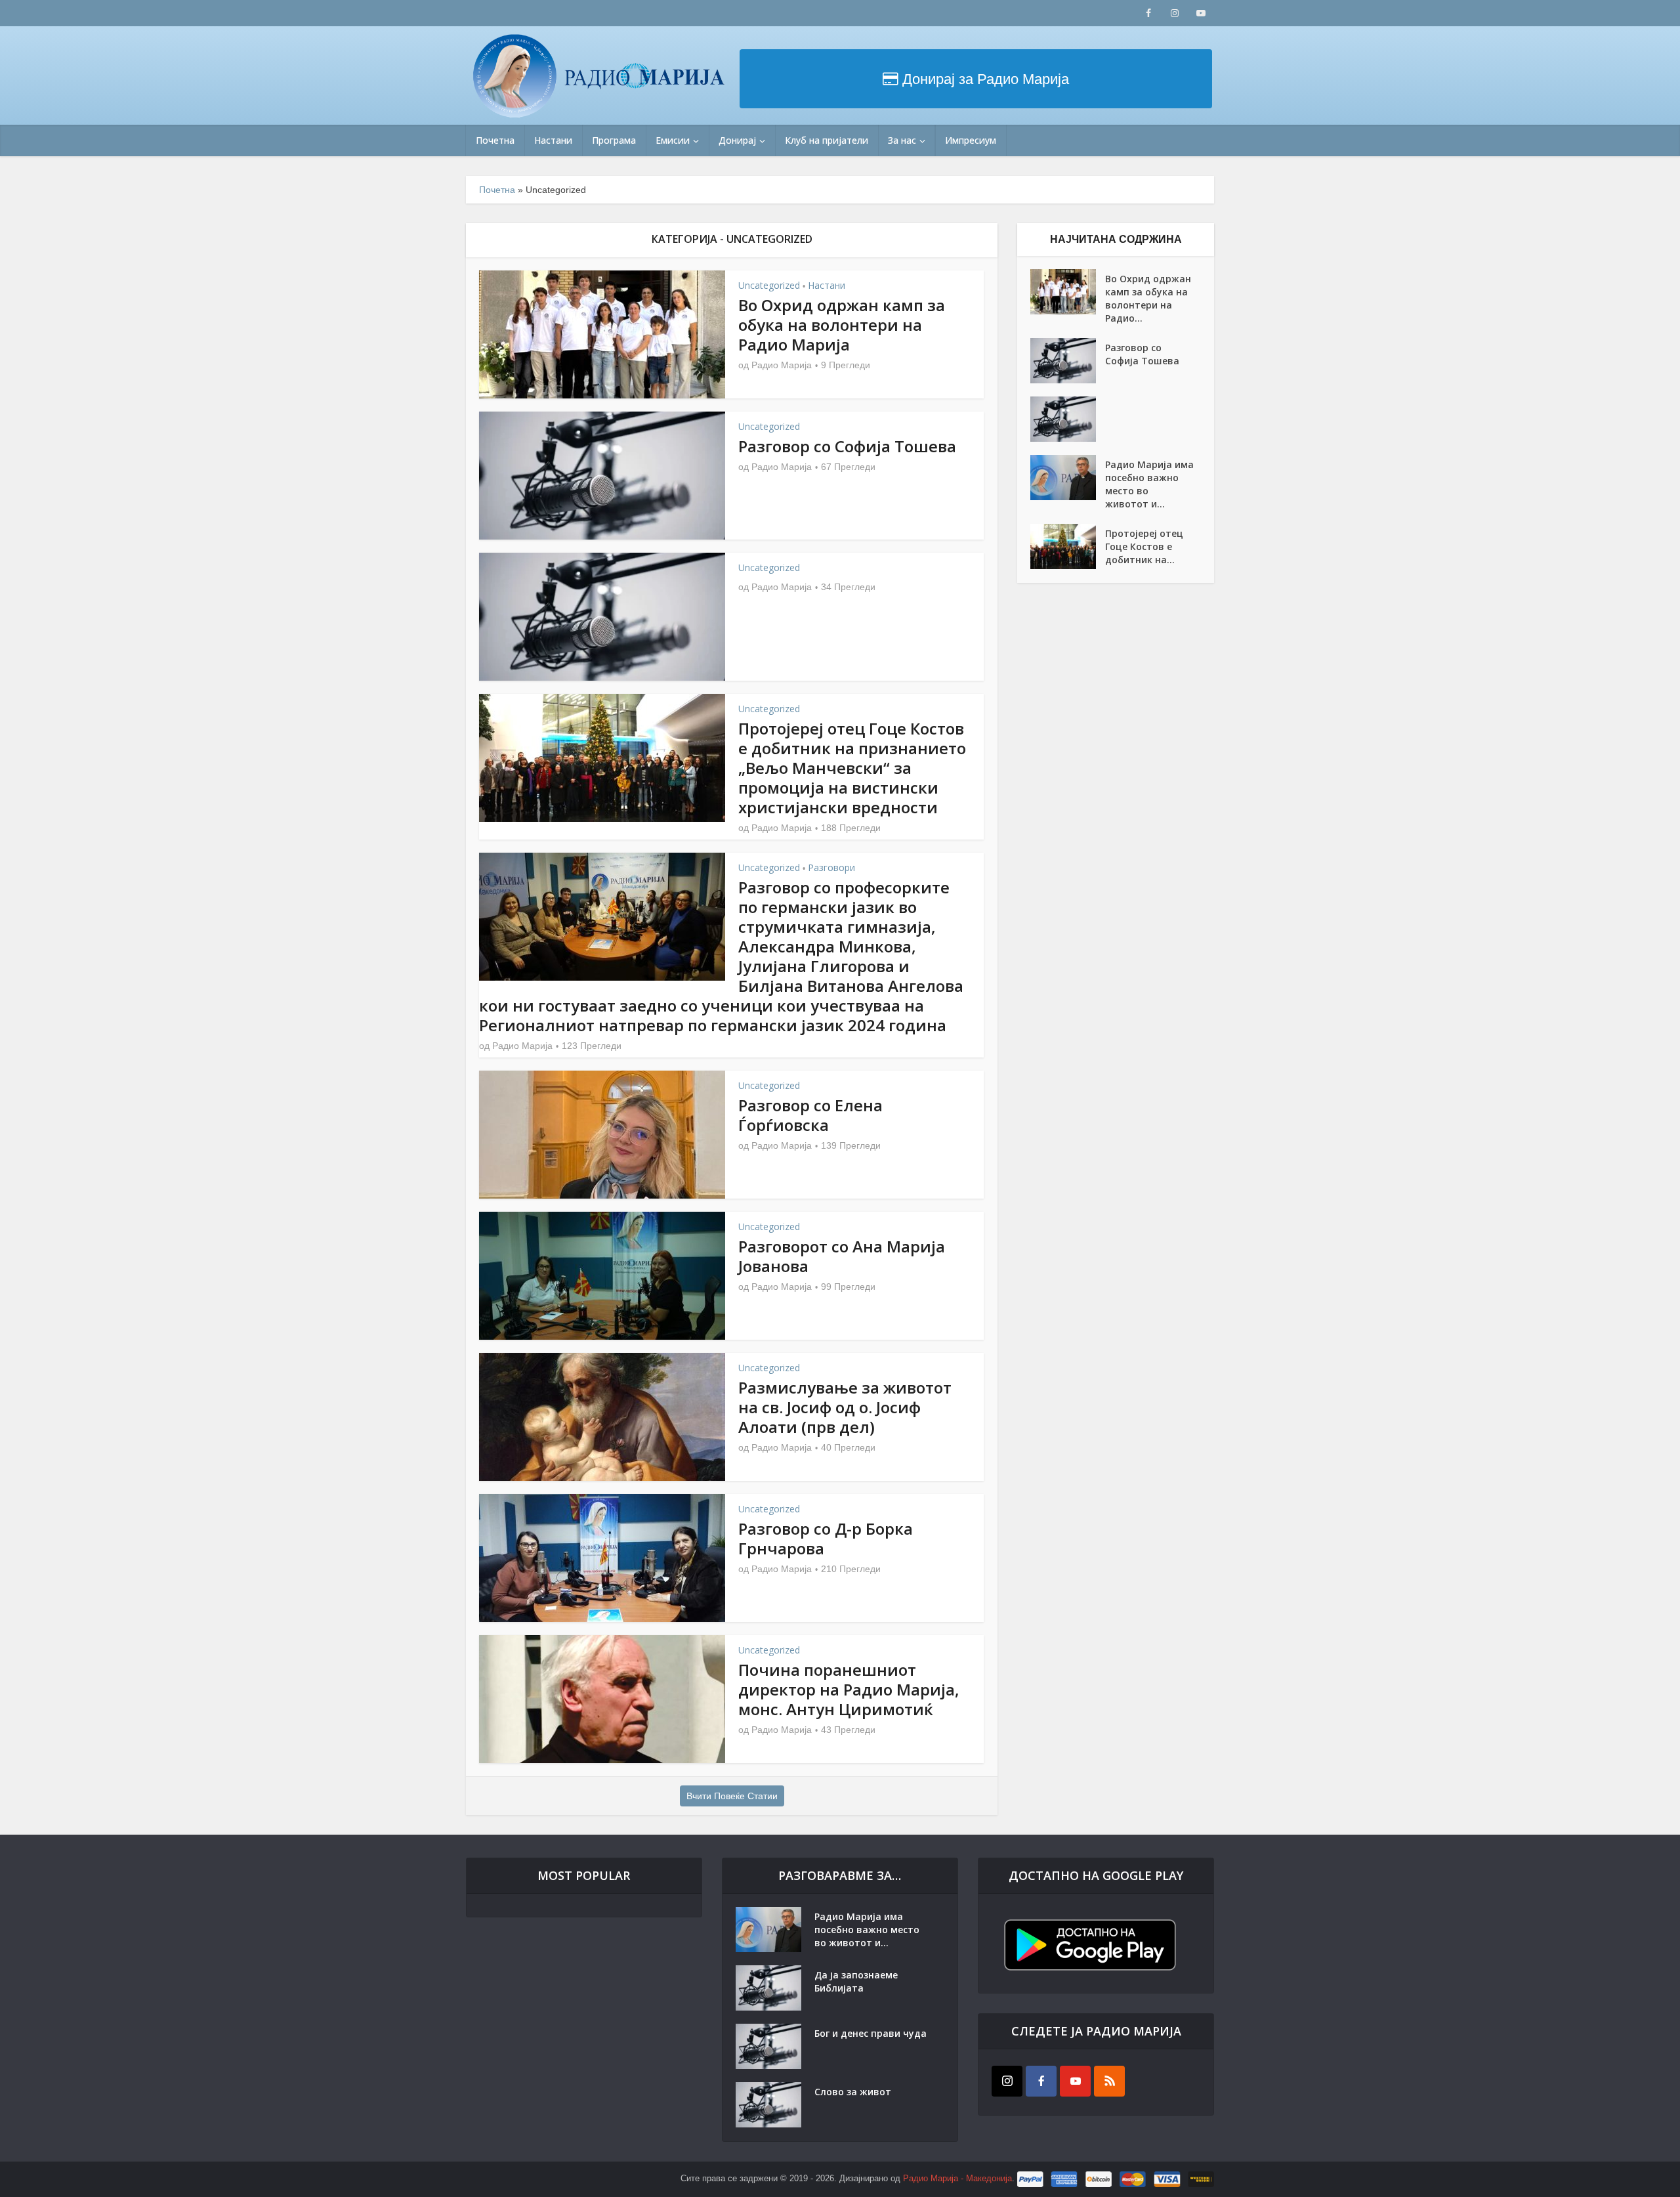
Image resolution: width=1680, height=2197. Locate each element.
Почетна (495, 140)
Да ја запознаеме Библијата (856, 1981)
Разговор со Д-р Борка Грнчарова (826, 1538)
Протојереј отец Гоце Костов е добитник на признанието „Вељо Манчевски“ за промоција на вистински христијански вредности (852, 768)
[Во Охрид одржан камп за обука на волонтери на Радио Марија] (1068, 292)
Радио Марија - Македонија (957, 2178)
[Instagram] (1007, 2081)
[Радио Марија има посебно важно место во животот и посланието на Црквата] (1068, 478)
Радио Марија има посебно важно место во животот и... (1149, 484)
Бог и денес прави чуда (871, 2033)
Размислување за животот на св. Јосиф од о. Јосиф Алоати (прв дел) (845, 1407)
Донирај (737, 140)
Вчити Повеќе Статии (732, 1796)
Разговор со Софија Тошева (847, 446)
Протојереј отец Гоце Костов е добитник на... (1144, 546)
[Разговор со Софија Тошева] (1068, 361)
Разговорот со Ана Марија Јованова (842, 1256)
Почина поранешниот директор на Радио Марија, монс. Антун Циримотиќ (849, 1689)
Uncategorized (769, 285)
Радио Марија (782, 365)
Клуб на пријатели (827, 140)
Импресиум (971, 140)
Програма (614, 140)
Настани (553, 140)
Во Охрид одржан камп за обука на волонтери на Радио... (1148, 298)
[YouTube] (1075, 2081)
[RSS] (1109, 2081)
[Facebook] (1041, 2081)
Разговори (831, 867)
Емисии (673, 140)
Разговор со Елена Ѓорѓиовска (810, 1115)
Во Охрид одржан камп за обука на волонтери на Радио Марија (842, 325)
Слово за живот (853, 2092)
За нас (902, 140)
